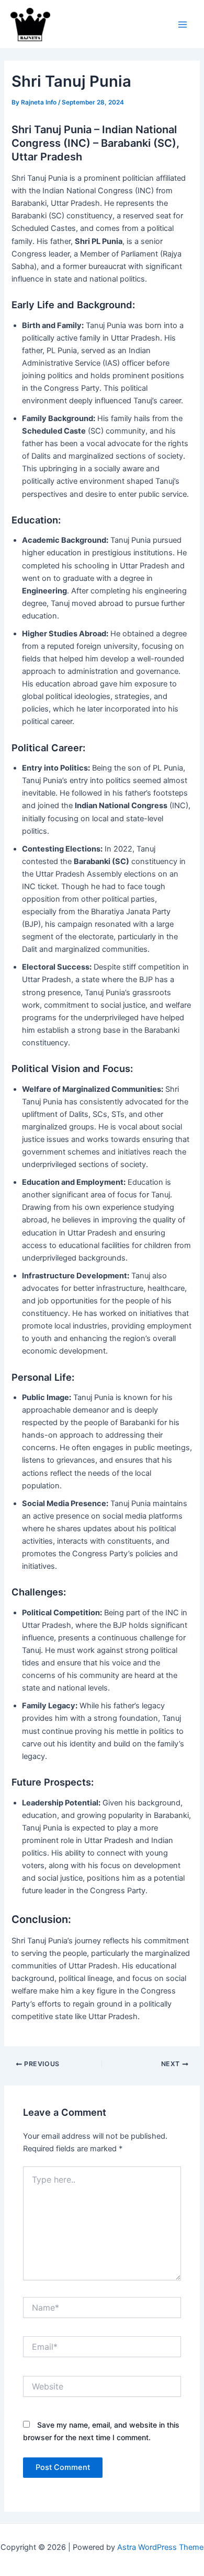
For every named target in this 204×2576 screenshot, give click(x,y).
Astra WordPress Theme (160, 2547)
